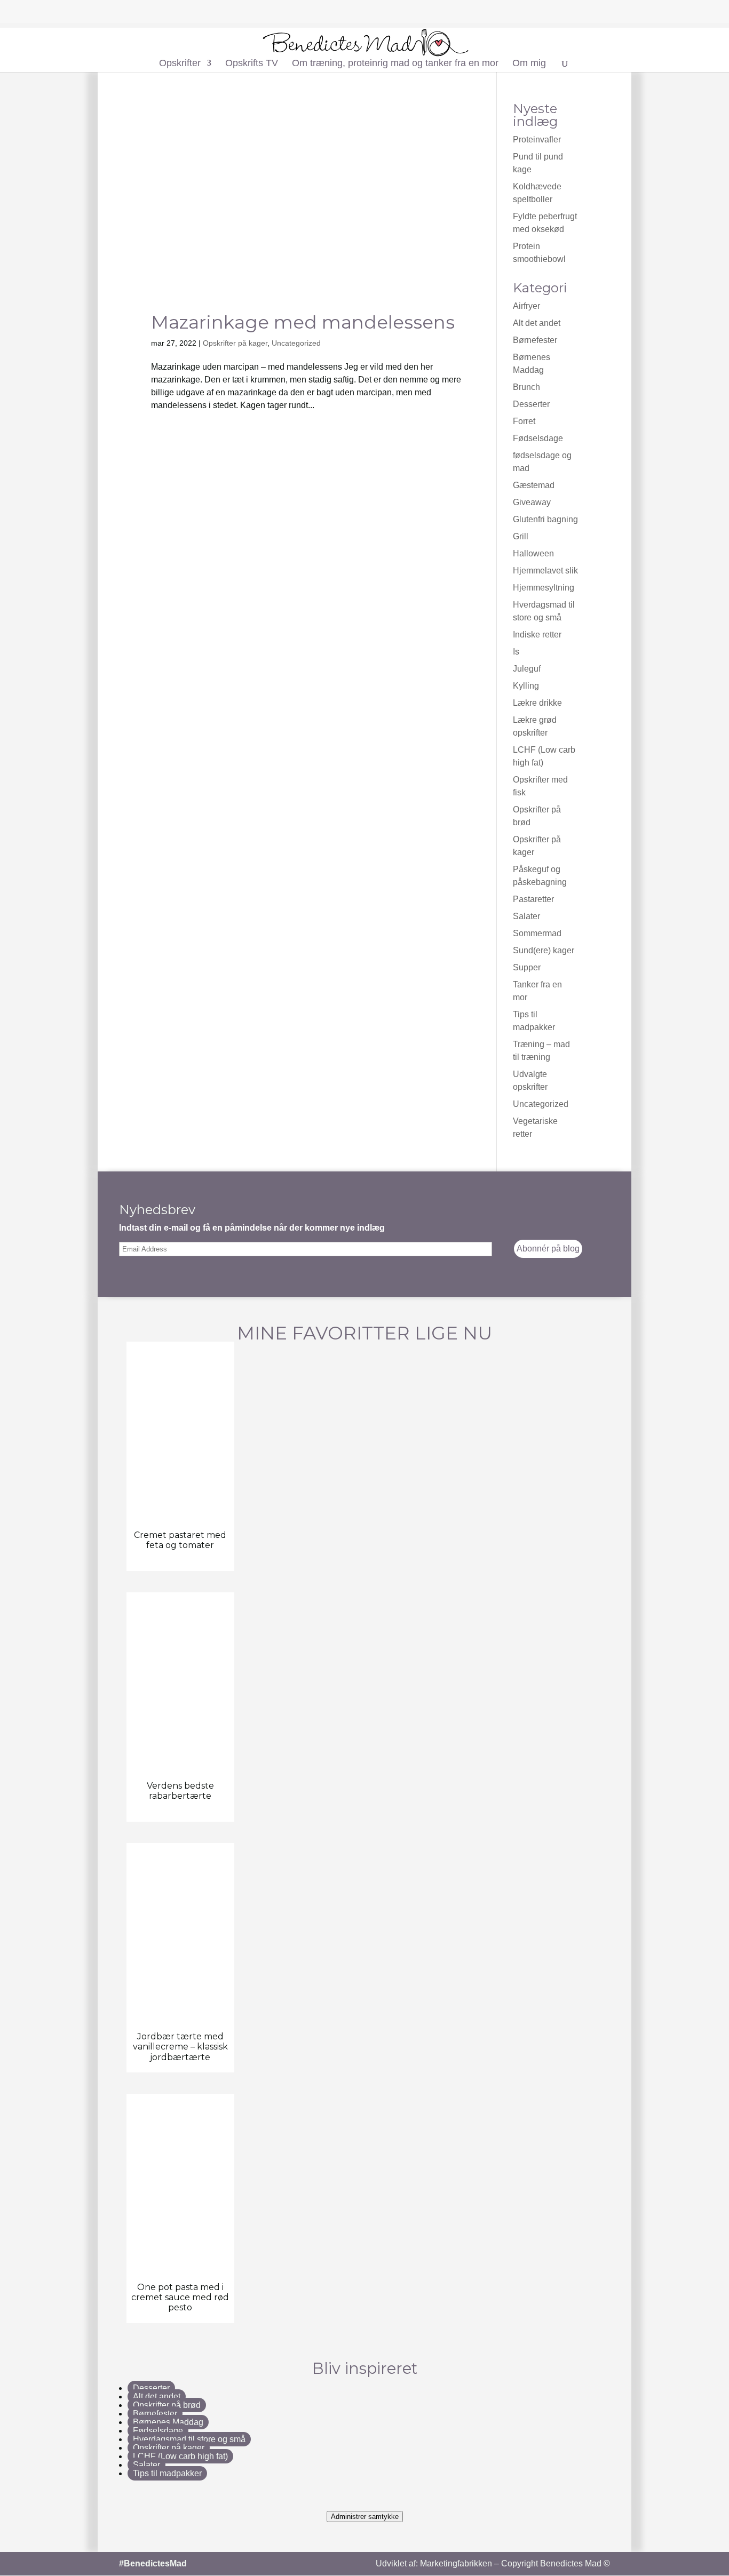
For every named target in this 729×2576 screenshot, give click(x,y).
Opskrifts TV (252, 64)
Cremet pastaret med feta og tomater (180, 1540)
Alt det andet (537, 323)
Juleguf (527, 669)
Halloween (533, 553)
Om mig (529, 64)
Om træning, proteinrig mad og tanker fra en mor (395, 64)
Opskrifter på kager (235, 343)
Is (516, 652)
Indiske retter (537, 635)
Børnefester (535, 340)
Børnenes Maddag (168, 2422)
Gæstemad (534, 485)
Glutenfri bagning (545, 519)
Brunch (526, 387)
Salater (526, 916)
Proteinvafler (537, 139)
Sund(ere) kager (544, 950)
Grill (521, 536)
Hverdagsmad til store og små (189, 2439)
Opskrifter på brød (167, 2405)
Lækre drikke (537, 703)
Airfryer (526, 306)
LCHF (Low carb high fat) (180, 2456)
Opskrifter (180, 64)
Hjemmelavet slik (545, 571)
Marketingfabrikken (456, 2563)
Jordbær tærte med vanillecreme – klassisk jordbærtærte (180, 2047)
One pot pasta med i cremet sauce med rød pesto (180, 2297)
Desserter (531, 404)
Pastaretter (533, 899)
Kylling (526, 686)
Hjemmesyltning (544, 588)
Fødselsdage (538, 438)
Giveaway (532, 502)
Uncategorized (296, 343)
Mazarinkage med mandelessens (303, 322)
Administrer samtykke (365, 2517)
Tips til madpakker (167, 2473)
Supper (527, 967)
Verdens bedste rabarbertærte (180, 1791)
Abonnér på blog (548, 1249)
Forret (524, 421)
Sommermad (537, 933)
